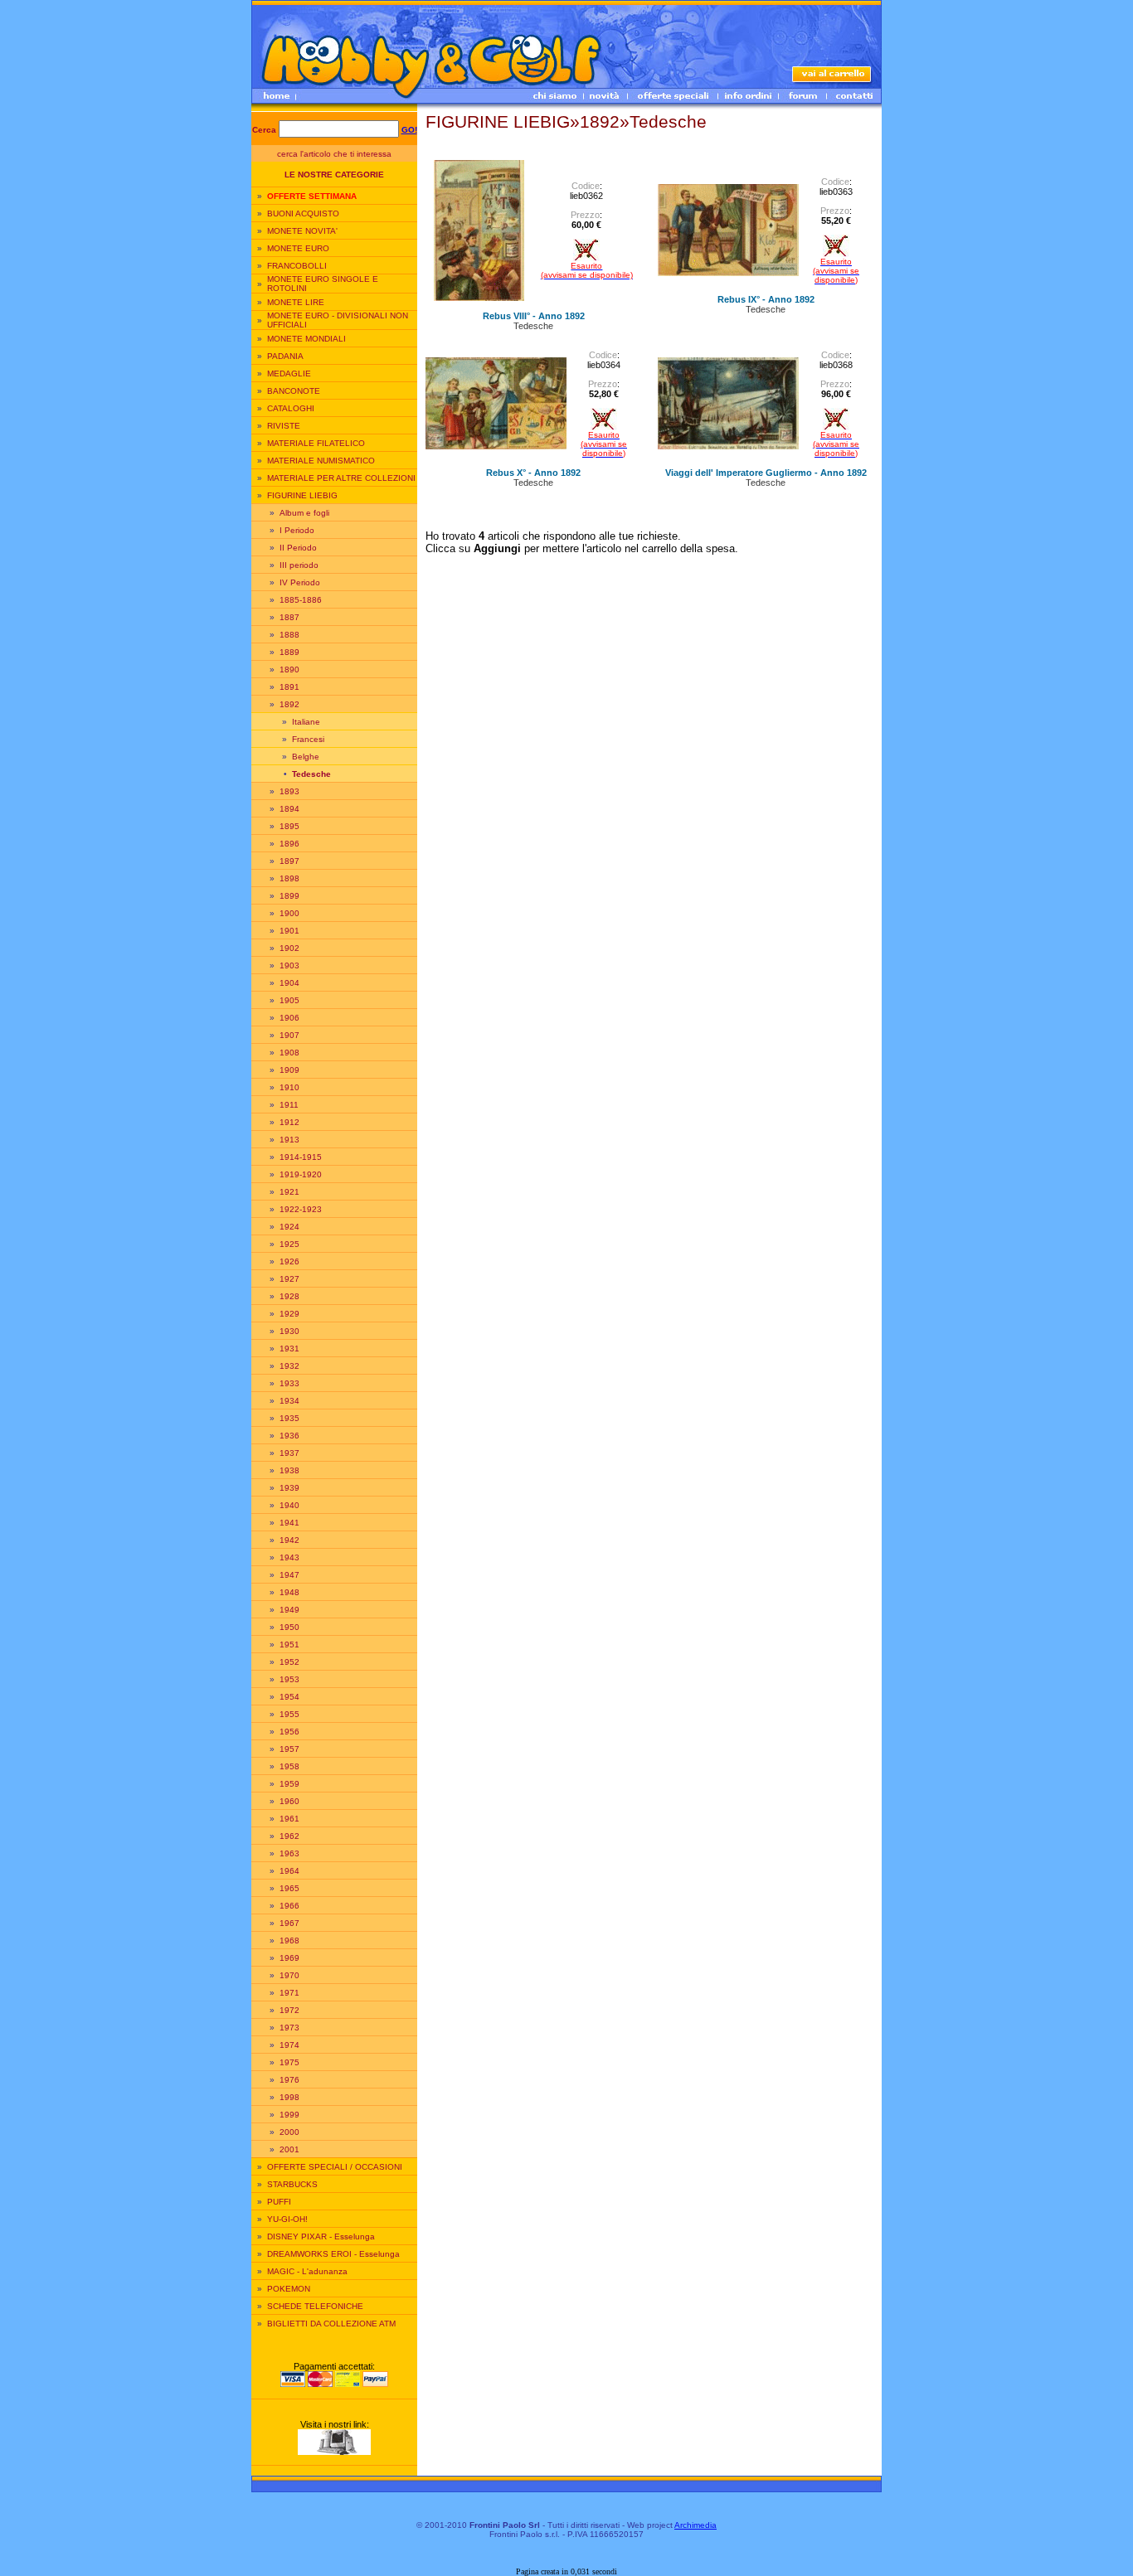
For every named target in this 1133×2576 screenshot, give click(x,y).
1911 (289, 1105)
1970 (289, 1975)
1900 (289, 913)
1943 (289, 1557)
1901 (289, 931)
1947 (289, 1575)
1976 (289, 2080)
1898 (289, 878)
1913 (289, 1140)
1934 (289, 1401)
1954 (289, 1697)
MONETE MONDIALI (306, 339)
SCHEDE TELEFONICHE (315, 2306)
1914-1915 (301, 1157)
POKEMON (289, 2289)
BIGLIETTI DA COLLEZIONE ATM (331, 2324)
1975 (289, 2062)
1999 (289, 2115)
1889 (289, 652)
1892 (289, 704)
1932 (289, 1366)
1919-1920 (301, 1174)
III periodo (299, 565)
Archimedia (695, 2525)
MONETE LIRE (296, 302)
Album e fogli (304, 513)
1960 (289, 1801)
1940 (289, 1505)
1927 (289, 1279)
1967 (289, 1923)
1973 (289, 2028)
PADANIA (285, 356)
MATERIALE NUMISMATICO (321, 461)
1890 (289, 669)
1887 (289, 617)
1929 (289, 1314)
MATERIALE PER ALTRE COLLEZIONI (341, 478)
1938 (289, 1470)
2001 (289, 2149)
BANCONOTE (294, 391)
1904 (289, 983)
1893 (289, 791)
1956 (289, 1732)
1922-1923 (301, 1209)
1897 (289, 861)
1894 (289, 809)
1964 (289, 1871)
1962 (289, 1836)
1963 (289, 1853)
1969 (289, 1958)
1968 (289, 1940)
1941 (289, 1523)
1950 (289, 1627)
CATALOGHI (291, 408)
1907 (289, 1035)
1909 (289, 1070)
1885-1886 (301, 600)
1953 (289, 1679)
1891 (289, 687)
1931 (289, 1349)
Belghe (306, 757)
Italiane (306, 722)
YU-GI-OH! (287, 2219)
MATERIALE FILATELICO (316, 443)
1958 (289, 1766)
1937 (289, 1453)
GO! (409, 130)
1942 (289, 1540)
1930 (289, 1331)
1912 (289, 1122)
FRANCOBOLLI (297, 266)
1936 (289, 1436)
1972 (289, 2010)
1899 (289, 896)
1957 (289, 1749)
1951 (289, 1645)
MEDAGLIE (289, 374)
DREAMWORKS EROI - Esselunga (333, 2254)
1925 (289, 1244)
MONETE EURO (298, 248)
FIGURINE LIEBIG (302, 495)
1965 (289, 1888)
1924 (289, 1227)
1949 (289, 1610)
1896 (289, 844)
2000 (289, 2132)
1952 (289, 1662)
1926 (289, 1261)
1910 (289, 1087)
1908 (289, 1053)
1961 (289, 1819)
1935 (289, 1418)
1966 (289, 1906)
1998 (289, 2097)
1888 (289, 635)
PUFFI (279, 2202)
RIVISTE (284, 426)
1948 (289, 1592)
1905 (289, 1000)
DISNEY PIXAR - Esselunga (321, 2236)
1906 (289, 1018)
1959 (289, 1784)
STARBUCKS (292, 2184)
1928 (289, 1296)
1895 (289, 826)
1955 (289, 1714)
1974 (289, 2045)
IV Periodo (300, 582)
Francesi (308, 739)
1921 (289, 1192)
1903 (289, 965)
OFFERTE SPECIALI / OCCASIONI (335, 2167)
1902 (289, 948)
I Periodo (297, 530)
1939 (289, 1488)
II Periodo (298, 548)
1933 (289, 1383)
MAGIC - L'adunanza (307, 2271)
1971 (289, 1993)
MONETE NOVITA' (302, 231)
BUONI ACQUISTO (303, 213)
